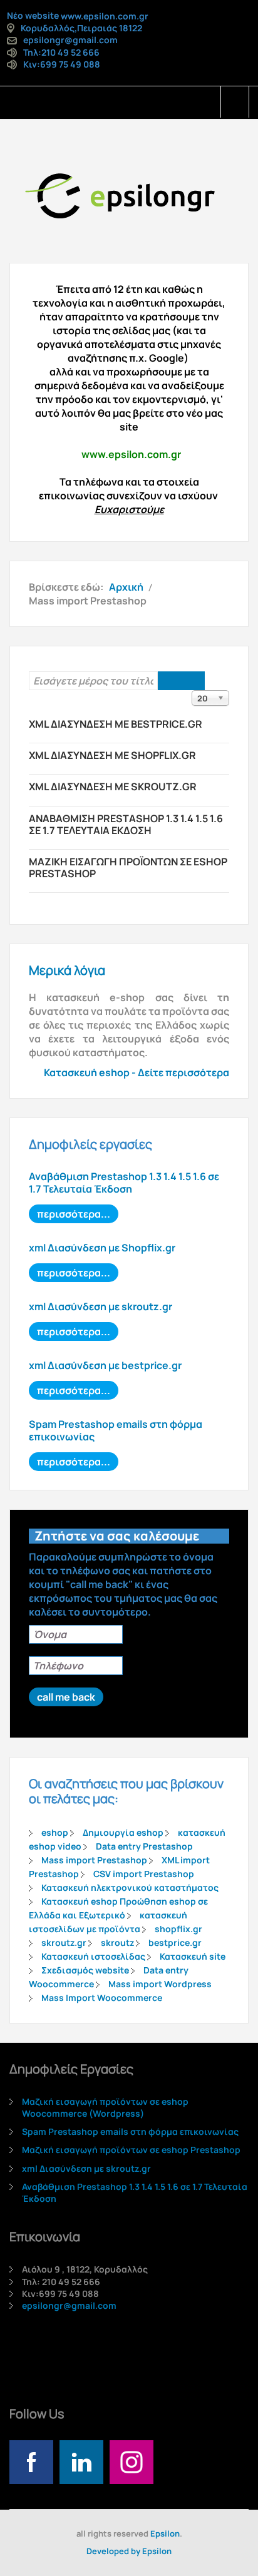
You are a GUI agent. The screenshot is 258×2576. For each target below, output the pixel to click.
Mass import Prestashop (94, 1860)
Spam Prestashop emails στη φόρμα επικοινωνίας (116, 1430)
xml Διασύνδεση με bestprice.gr (116, 724)
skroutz (117, 1942)
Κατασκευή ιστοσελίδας (93, 1956)
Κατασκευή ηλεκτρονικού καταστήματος (130, 1887)
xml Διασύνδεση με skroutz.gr (113, 787)
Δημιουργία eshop (123, 1832)
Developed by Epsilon (129, 2551)
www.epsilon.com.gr (105, 16)
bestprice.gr (175, 1942)
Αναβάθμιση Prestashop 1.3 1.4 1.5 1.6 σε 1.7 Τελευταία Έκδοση (126, 824)
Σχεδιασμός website (85, 1970)
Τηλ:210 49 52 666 (61, 52)
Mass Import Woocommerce (102, 1998)
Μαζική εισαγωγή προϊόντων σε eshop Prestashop (128, 868)
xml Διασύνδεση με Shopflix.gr (112, 755)
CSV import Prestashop (144, 1874)
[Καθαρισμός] (193, 681)
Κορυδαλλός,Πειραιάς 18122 (81, 28)
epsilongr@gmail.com (70, 40)
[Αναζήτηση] (170, 681)
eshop (55, 1832)
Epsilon (165, 2533)
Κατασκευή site (193, 1956)
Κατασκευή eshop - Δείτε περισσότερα (137, 1072)
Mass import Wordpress (160, 1984)
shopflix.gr (178, 1929)
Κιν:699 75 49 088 (62, 64)
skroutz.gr (64, 1942)
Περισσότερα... (74, 1214)
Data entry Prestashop (144, 1846)
